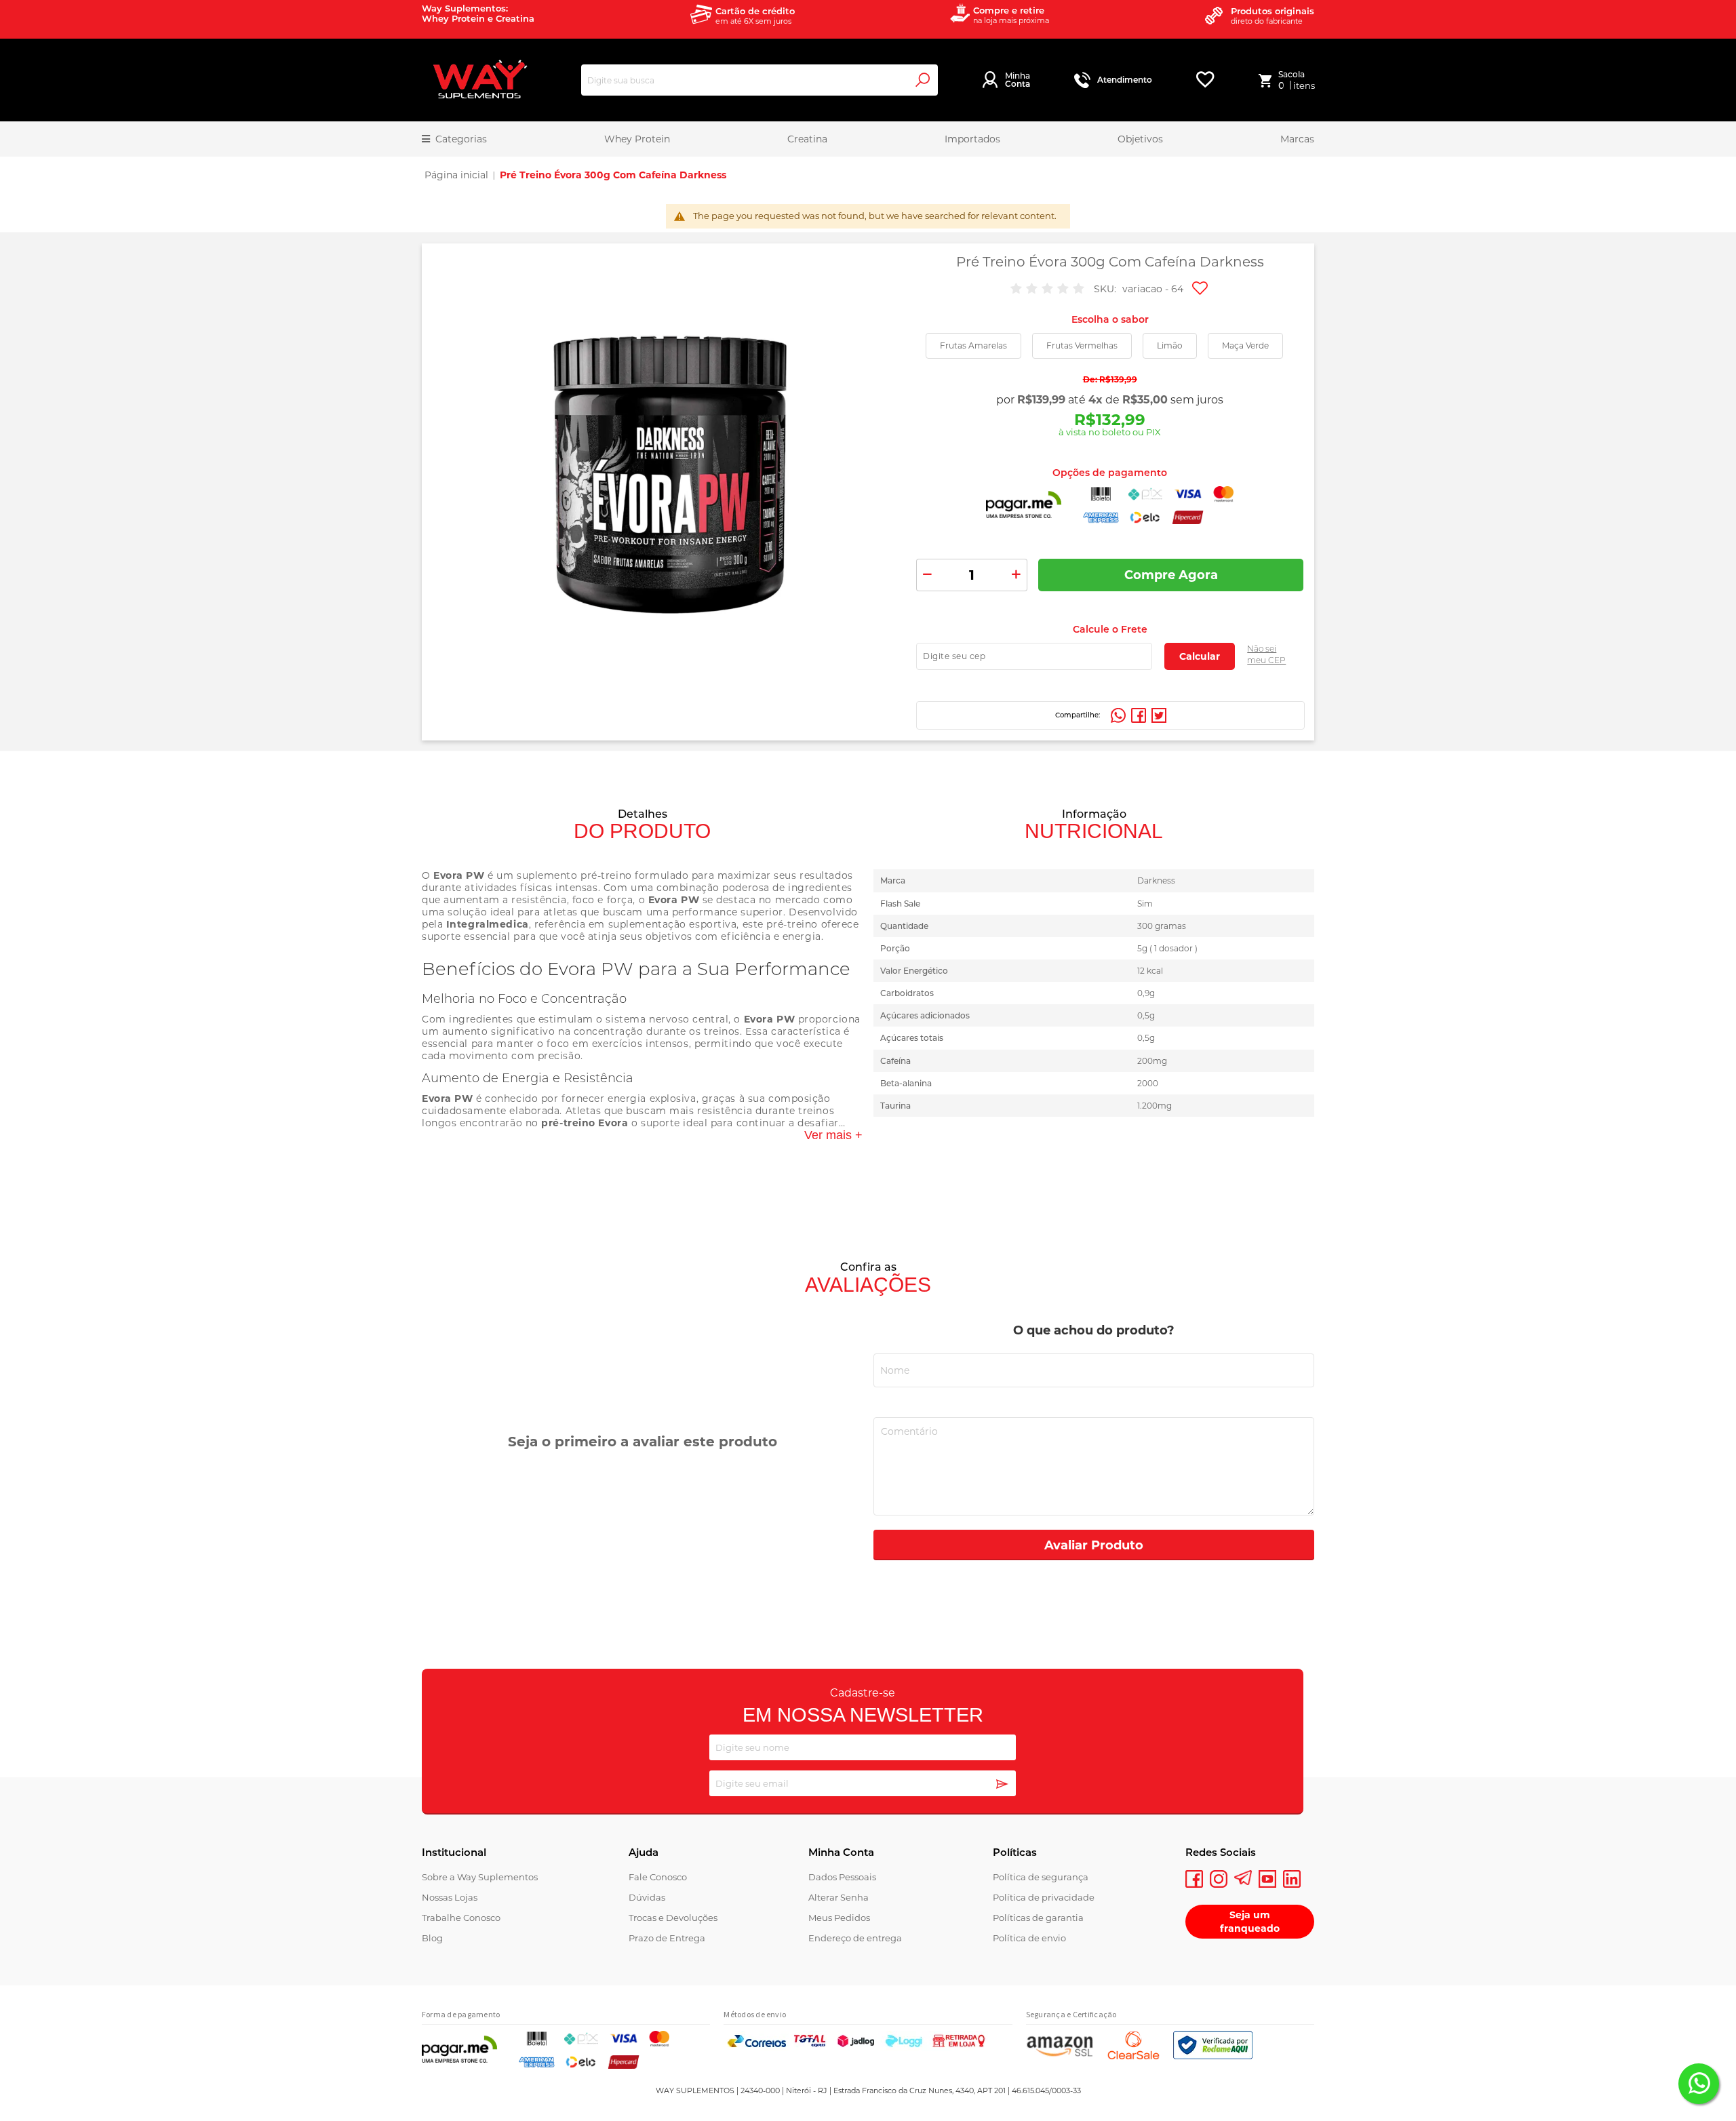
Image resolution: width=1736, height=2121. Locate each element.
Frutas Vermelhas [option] (1082, 345)
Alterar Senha (839, 1897)
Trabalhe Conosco (461, 1918)
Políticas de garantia (1038, 1918)
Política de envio (1029, 1938)
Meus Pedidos (839, 1918)
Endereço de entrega (855, 1938)
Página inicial (456, 175)
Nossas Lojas (450, 1897)
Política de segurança (1041, 1877)
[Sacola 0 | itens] (1268, 80)
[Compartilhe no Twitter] (1159, 715)
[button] (1201, 290)
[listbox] (1110, 346)
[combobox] (759, 80)
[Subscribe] (1002, 1785)
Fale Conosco (658, 1877)
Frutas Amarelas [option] (973, 345)
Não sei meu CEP (1266, 654)
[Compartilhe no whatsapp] (1118, 715)
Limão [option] (1170, 345)
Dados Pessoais (842, 1877)
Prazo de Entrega (667, 1938)
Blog (432, 1938)
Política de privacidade (1044, 1897)
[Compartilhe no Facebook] (1139, 715)
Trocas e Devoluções (673, 1918)
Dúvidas (647, 1897)
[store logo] (479, 80)
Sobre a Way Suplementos (480, 1877)
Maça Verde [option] (1245, 345)
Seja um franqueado (1250, 1922)
